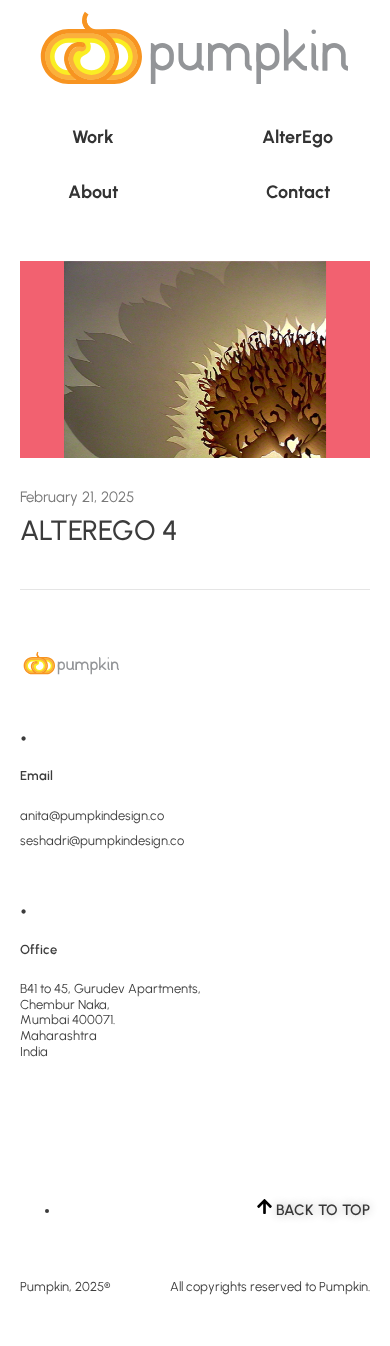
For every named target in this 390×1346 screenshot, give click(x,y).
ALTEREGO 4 (98, 530)
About (93, 192)
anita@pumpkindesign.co (92, 815)
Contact (298, 192)
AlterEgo (297, 137)
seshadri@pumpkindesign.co (102, 840)
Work (93, 137)
